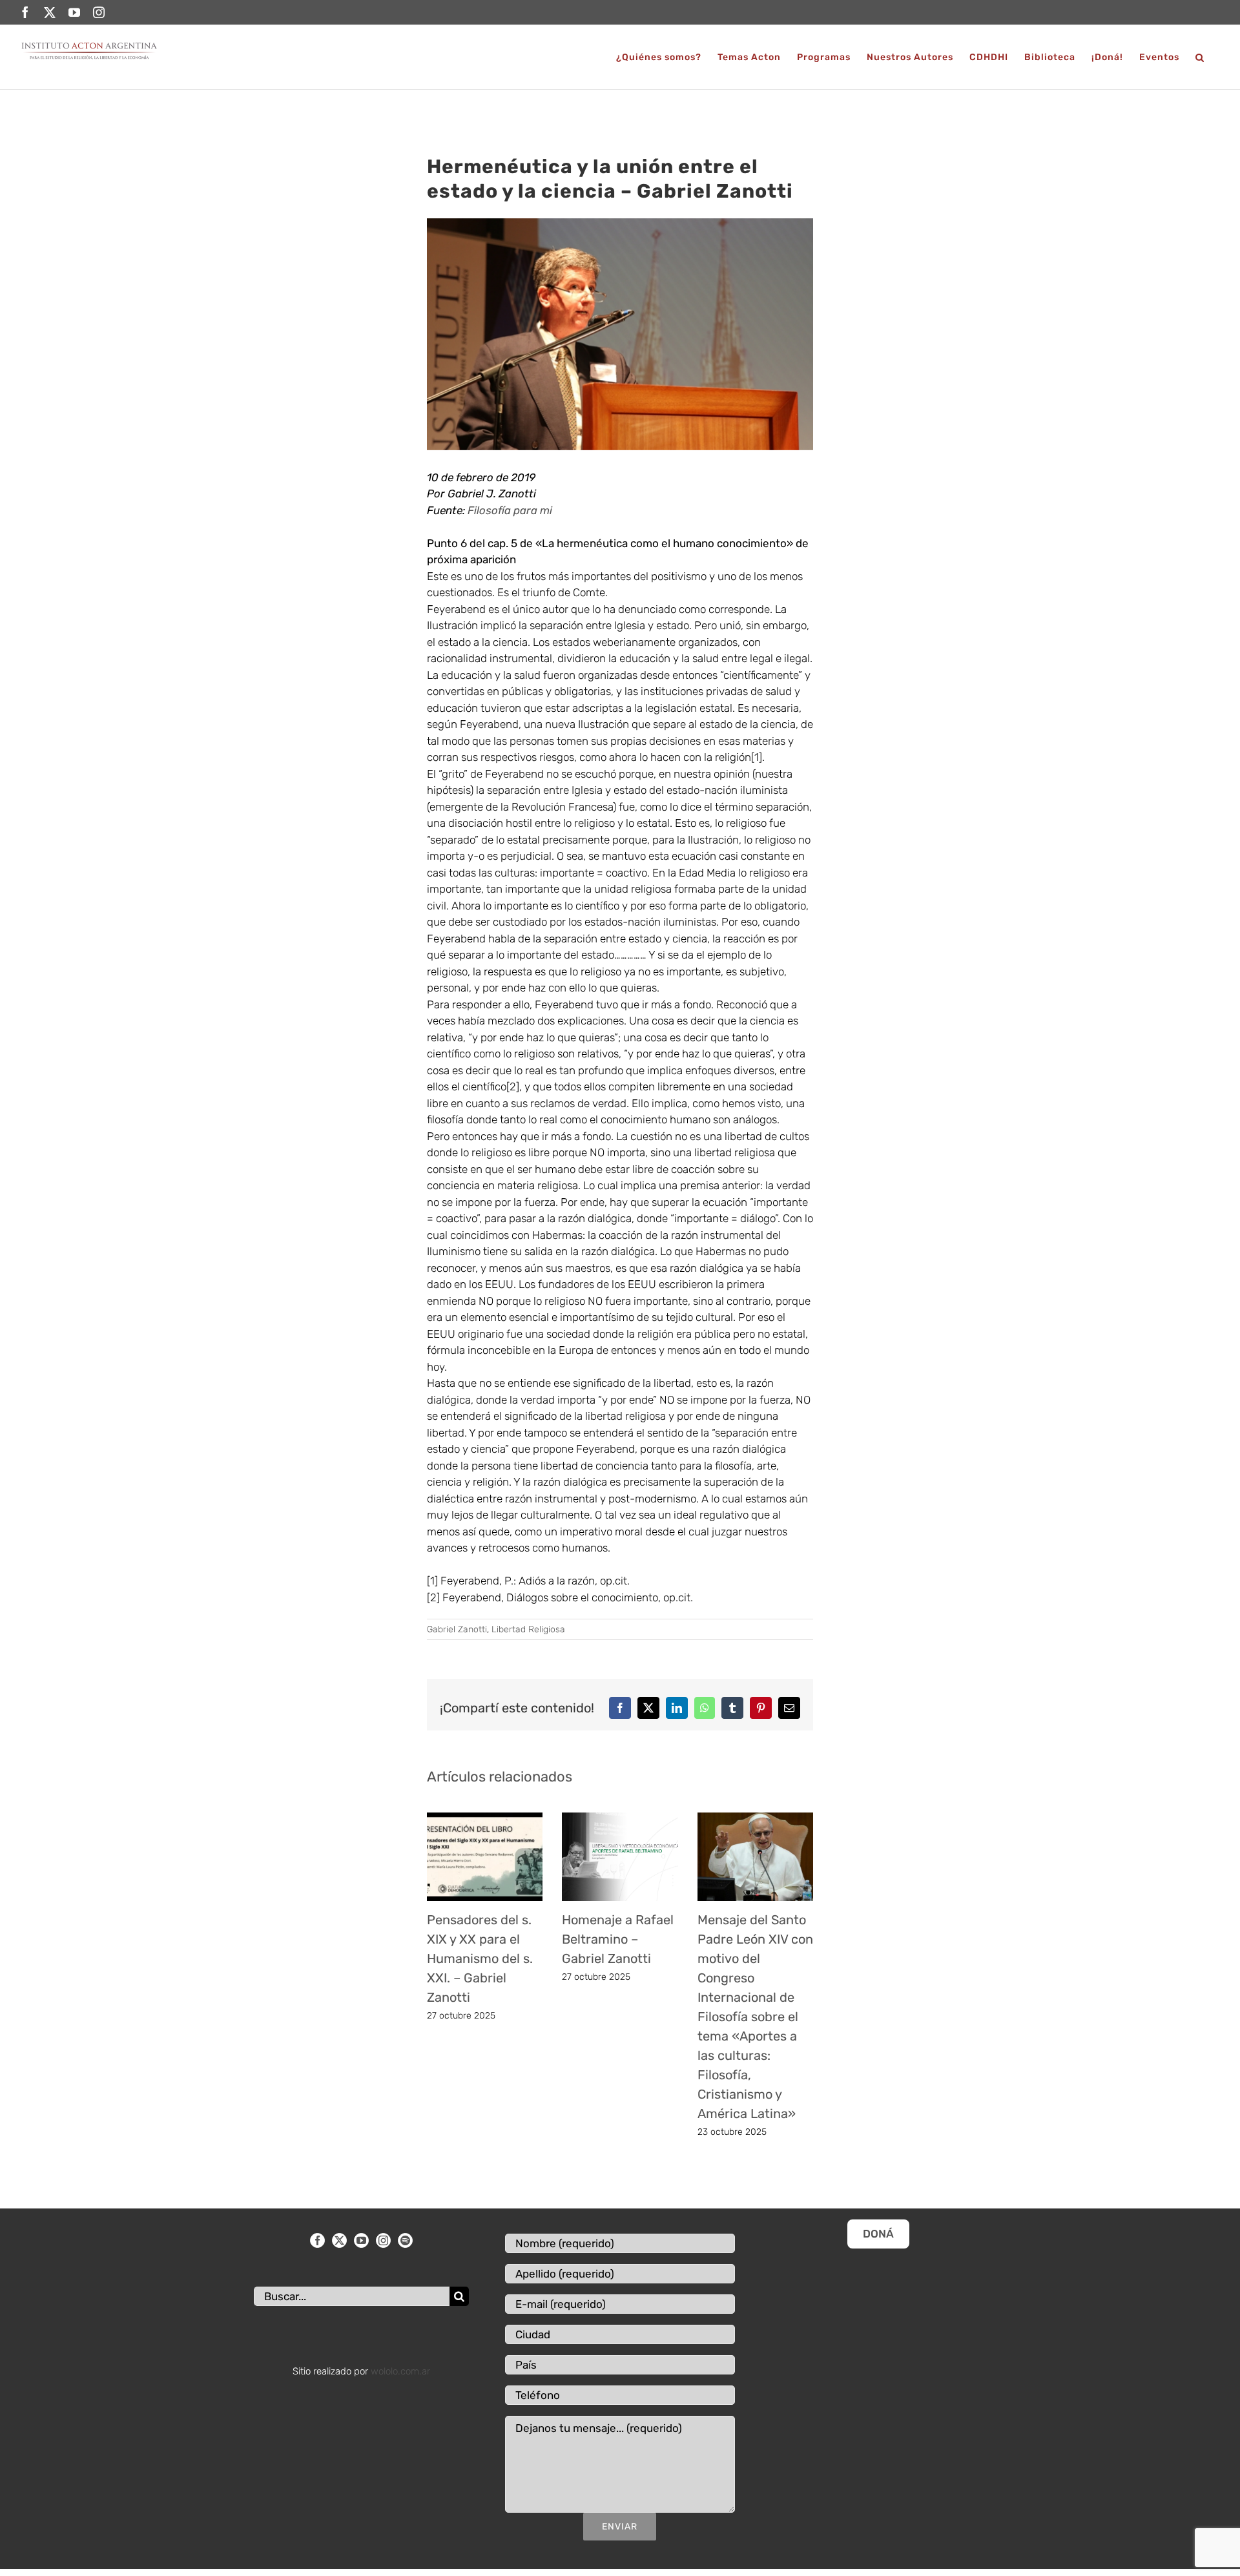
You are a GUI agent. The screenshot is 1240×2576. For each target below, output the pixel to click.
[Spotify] (405, 2240)
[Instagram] (383, 2240)
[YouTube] (361, 2240)
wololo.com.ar (400, 2371)
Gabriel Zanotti (457, 1629)
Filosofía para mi (511, 510)
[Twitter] (339, 2240)
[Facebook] (317, 2240)
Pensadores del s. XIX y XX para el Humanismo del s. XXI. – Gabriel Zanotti (480, 1958)
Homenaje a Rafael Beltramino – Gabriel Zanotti (618, 1939)
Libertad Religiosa (528, 1629)
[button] (1200, 57)
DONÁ (878, 2234)
